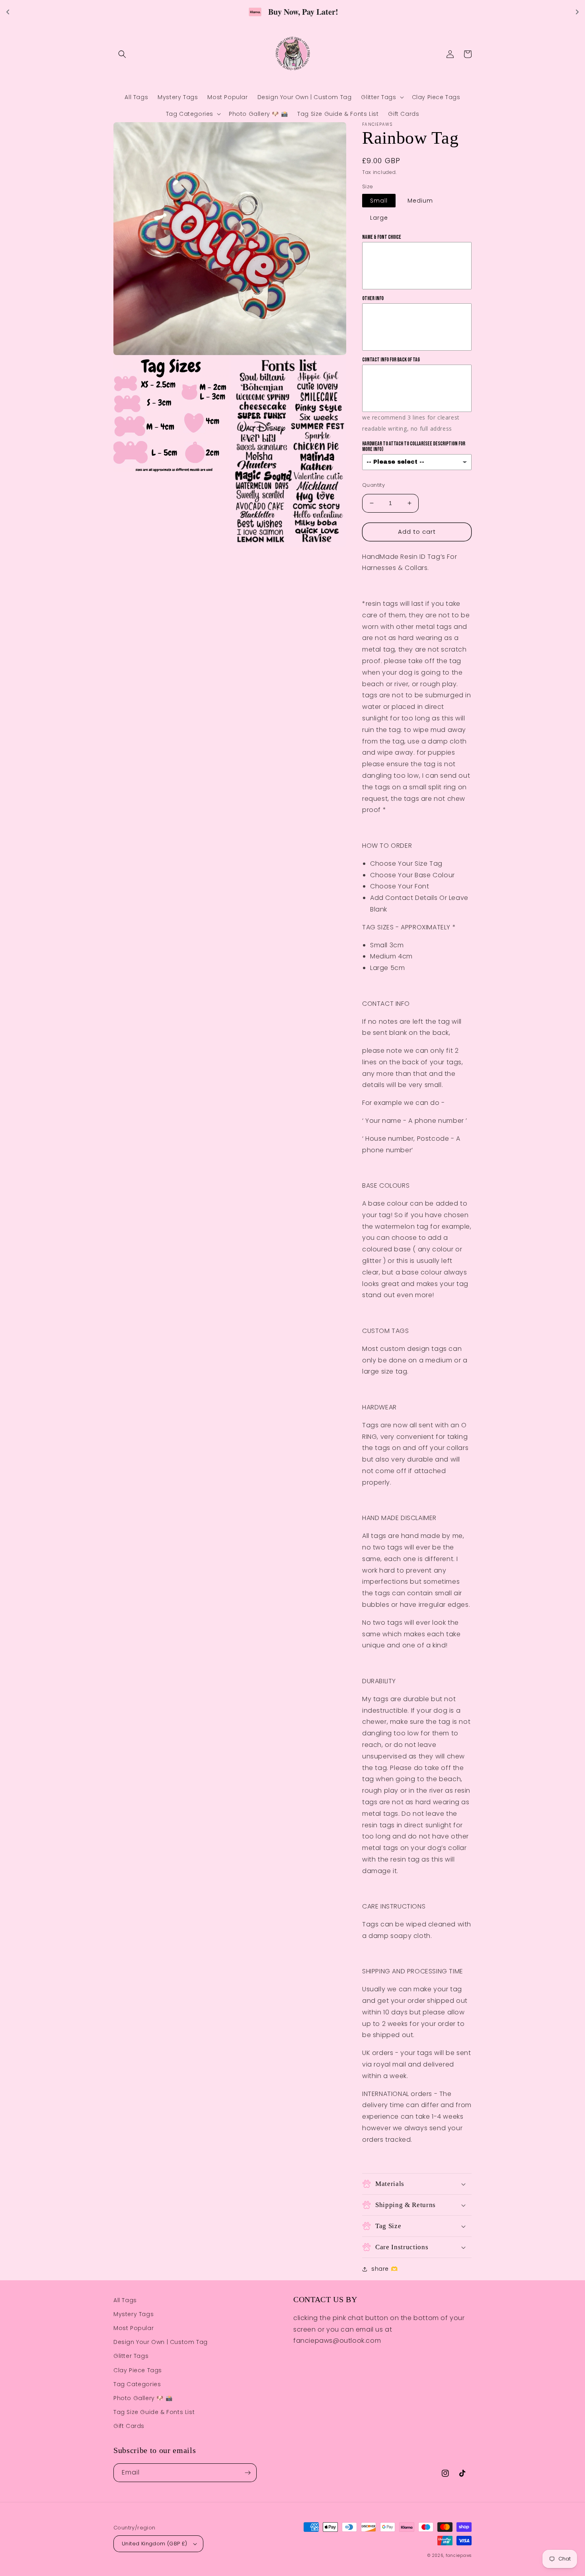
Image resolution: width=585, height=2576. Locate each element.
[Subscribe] (248, 2473)
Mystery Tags (134, 2314)
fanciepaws (459, 2556)
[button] (122, 54)
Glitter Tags (131, 2356)
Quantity (373, 485)
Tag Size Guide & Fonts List (154, 2412)
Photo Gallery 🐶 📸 (143, 2398)
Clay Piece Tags (138, 2370)
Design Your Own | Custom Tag (161, 2342)
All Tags (125, 2300)
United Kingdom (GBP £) (155, 2544)
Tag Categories (137, 2384)
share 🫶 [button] (384, 2269)
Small (379, 201)
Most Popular (134, 2328)
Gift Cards (129, 2426)
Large (379, 218)
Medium (420, 201)
